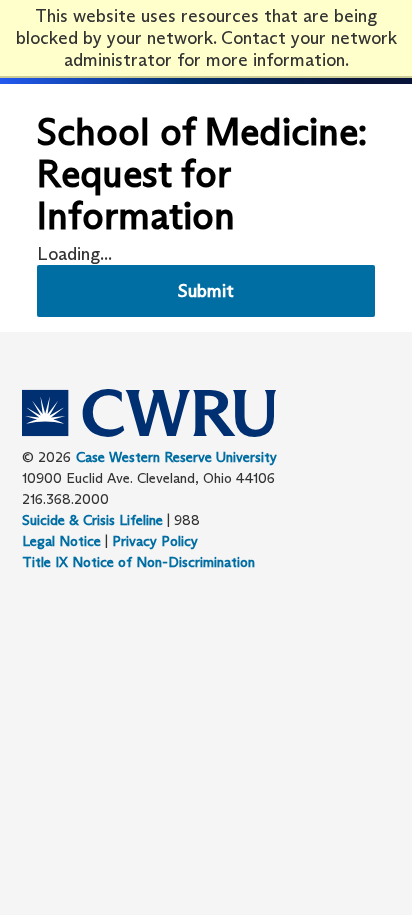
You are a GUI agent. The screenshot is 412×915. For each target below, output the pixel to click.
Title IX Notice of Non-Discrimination (138, 562)
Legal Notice (61, 541)
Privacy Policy (155, 541)
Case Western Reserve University (176, 457)
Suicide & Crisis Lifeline (92, 520)
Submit (206, 291)
